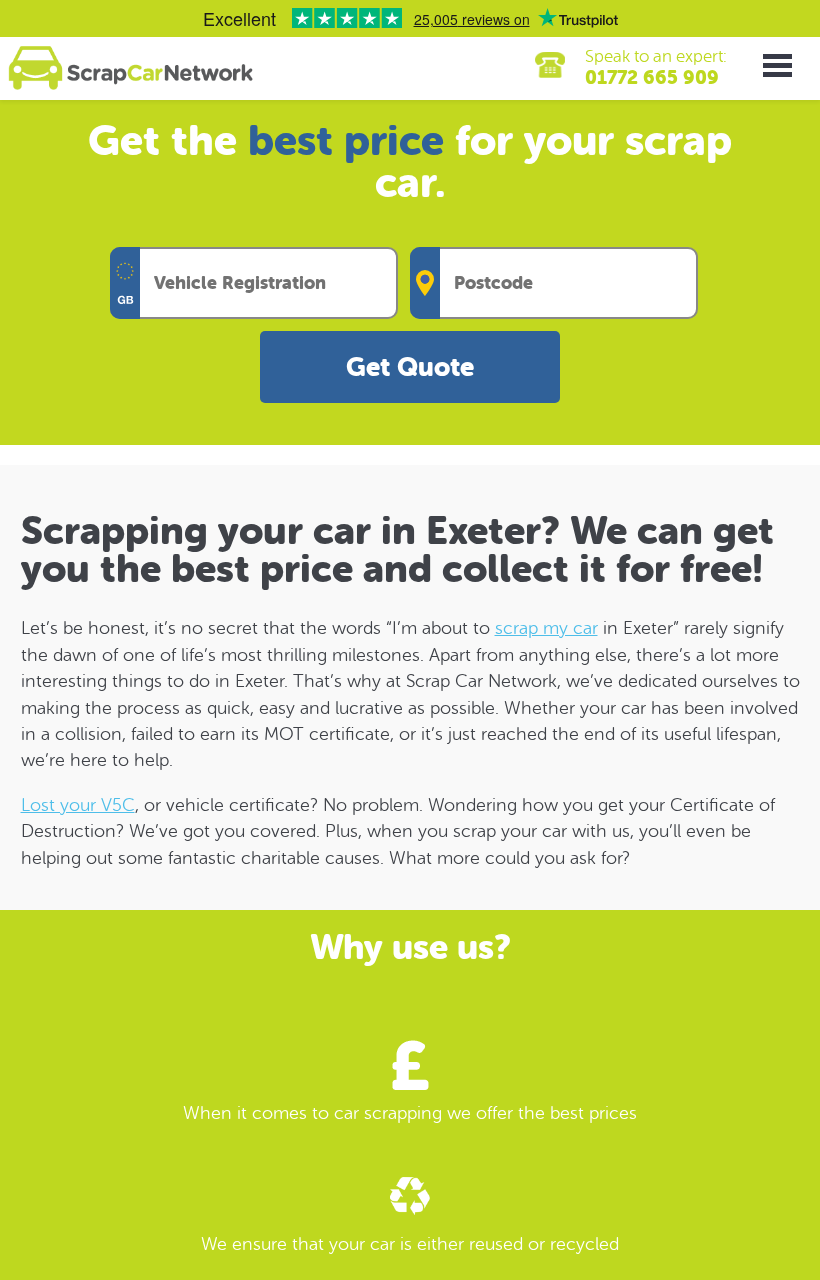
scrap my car (546, 628)
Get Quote (410, 367)
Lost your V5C (78, 805)
